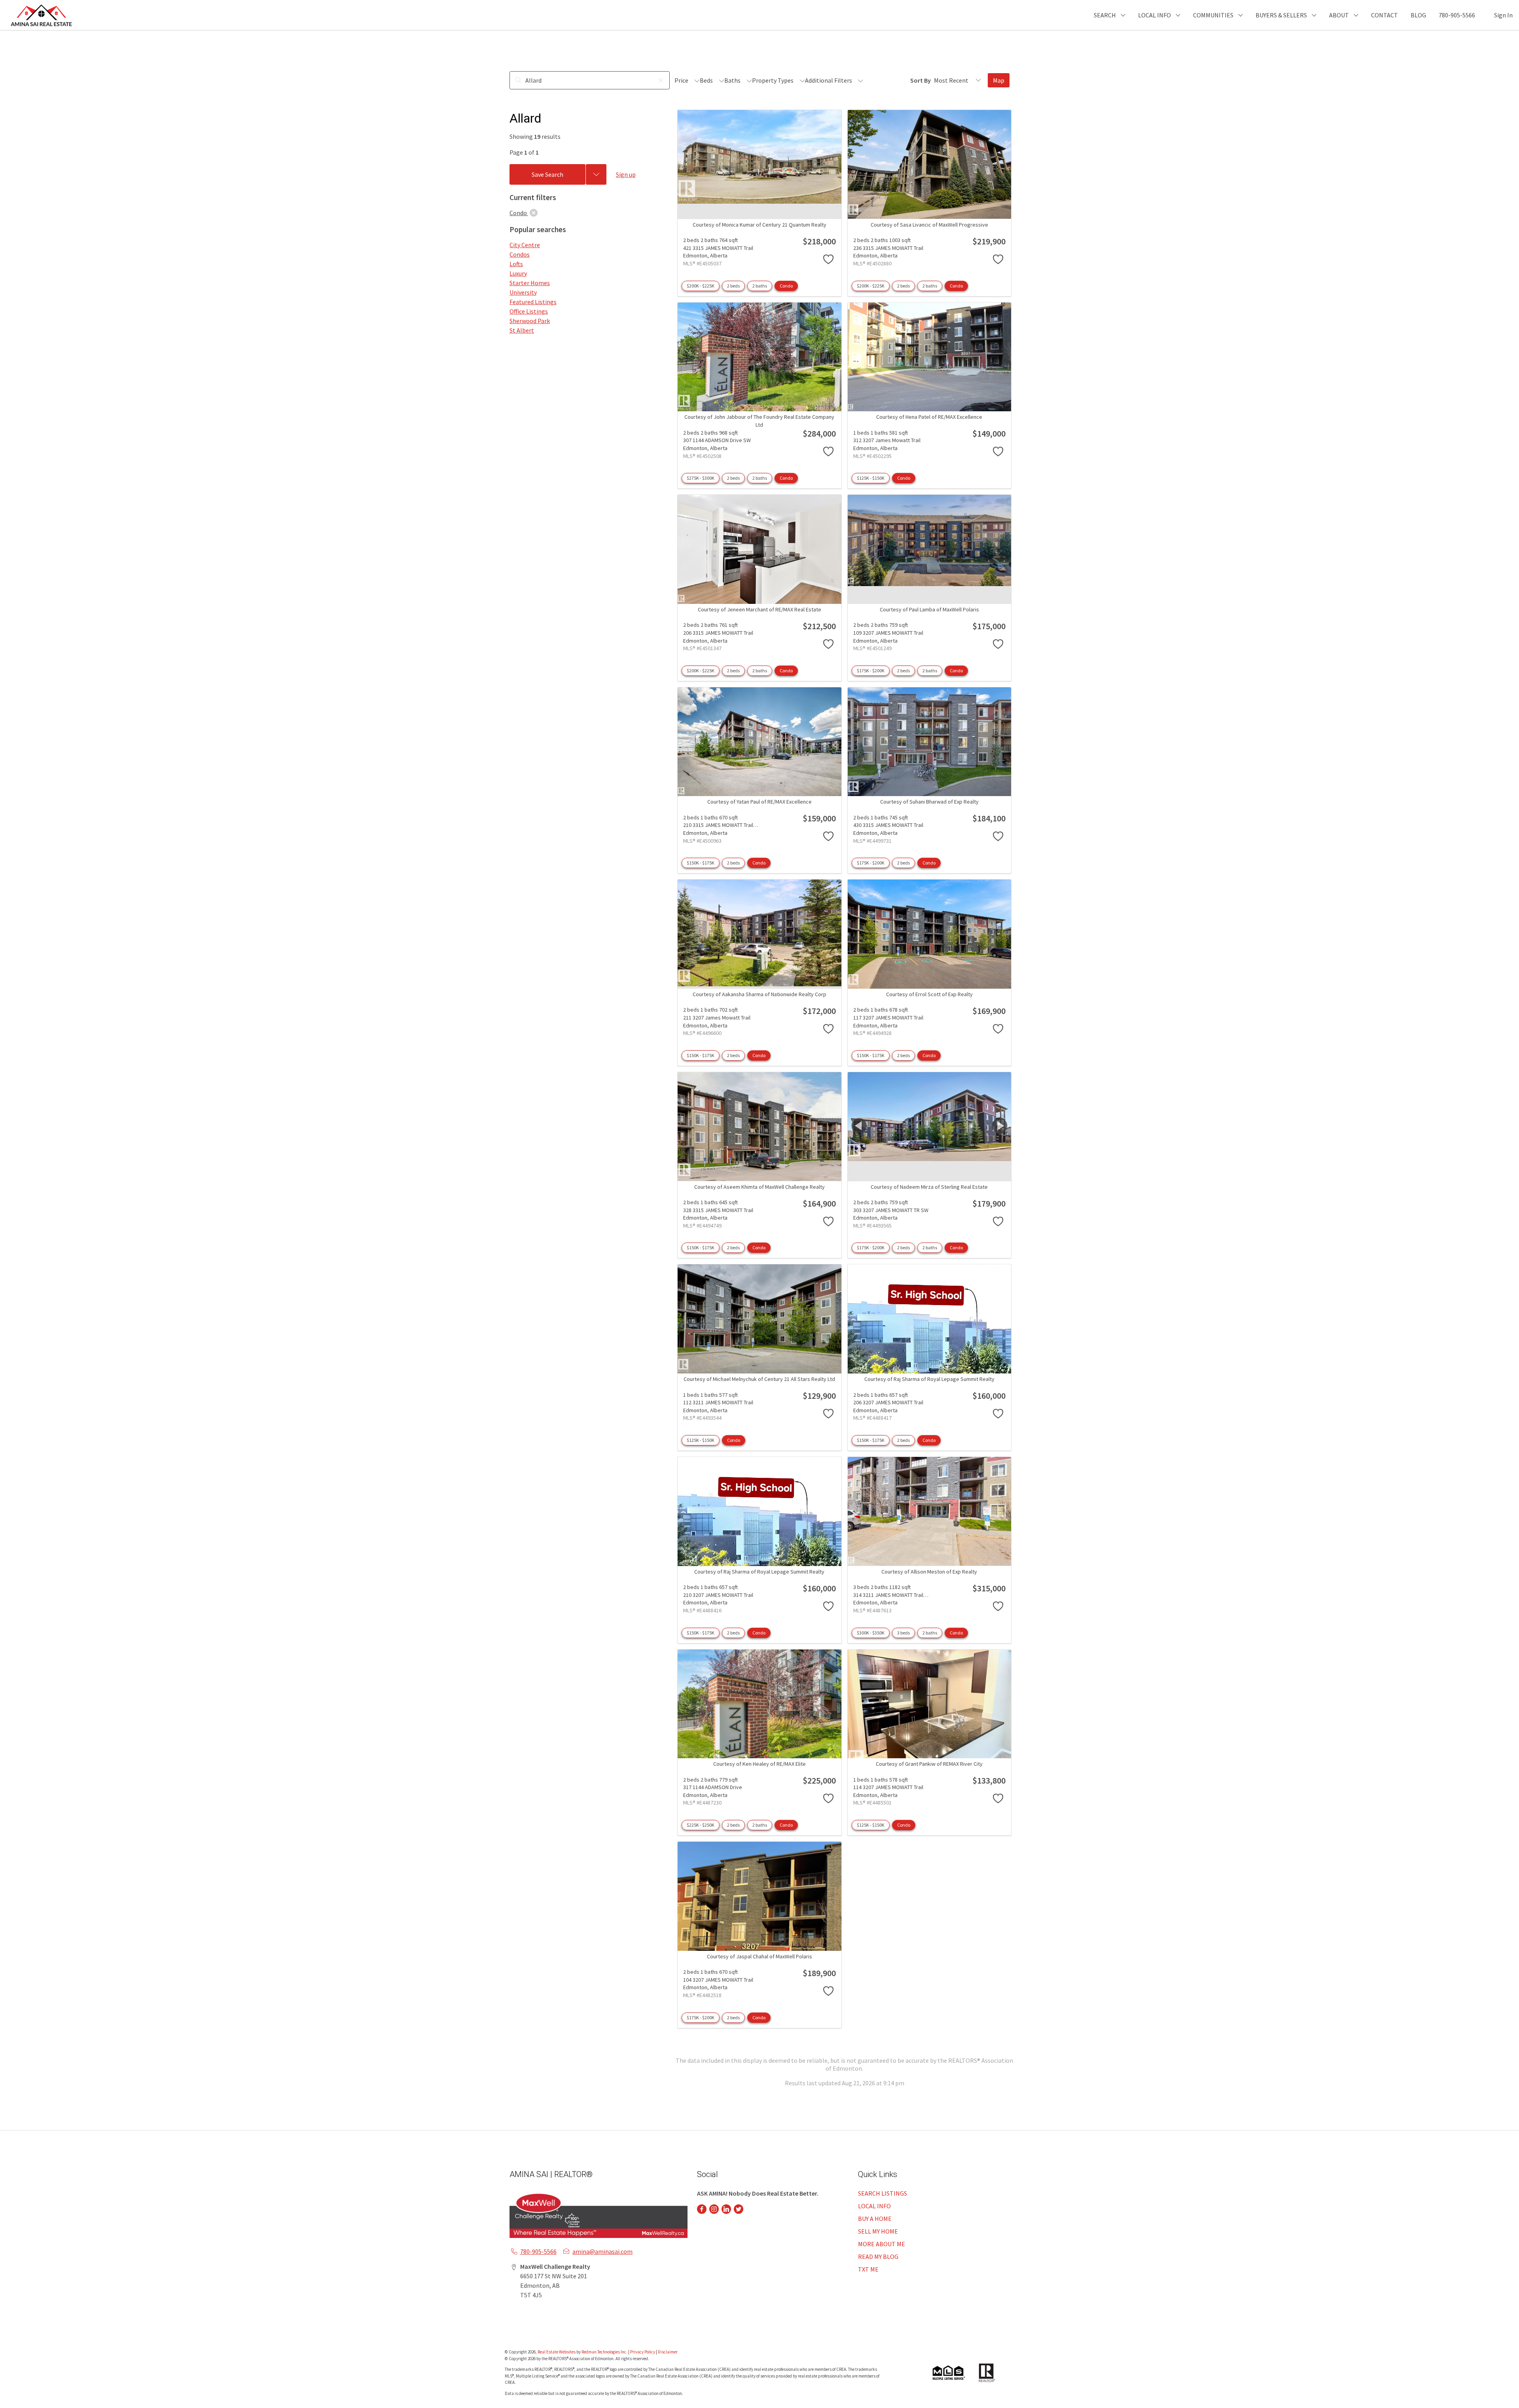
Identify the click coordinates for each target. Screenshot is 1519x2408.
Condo (786, 286)
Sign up (626, 174)
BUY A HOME (875, 2219)
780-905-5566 (1457, 15)
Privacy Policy (643, 2352)
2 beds (733, 286)
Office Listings (529, 311)
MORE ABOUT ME (882, 2244)
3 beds (903, 1633)
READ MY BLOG (878, 2257)
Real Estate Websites (557, 2352)
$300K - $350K (871, 1633)
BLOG (1418, 15)
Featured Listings (533, 302)
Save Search (547, 174)
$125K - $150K (871, 478)
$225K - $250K (701, 1825)
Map (999, 80)
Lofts (516, 264)
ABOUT (1339, 15)
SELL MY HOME (878, 2231)
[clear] (534, 213)
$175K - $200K (871, 671)
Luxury (518, 273)
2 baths (760, 286)
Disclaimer (668, 2352)
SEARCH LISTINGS (883, 2193)
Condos (520, 254)
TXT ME (868, 2269)
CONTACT (1385, 15)
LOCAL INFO (874, 2206)
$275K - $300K (701, 478)
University (523, 292)
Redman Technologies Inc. (605, 2352)
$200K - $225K (701, 286)
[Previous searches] (596, 174)
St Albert (522, 330)
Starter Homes (530, 283)
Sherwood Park (530, 321)
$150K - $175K (701, 863)
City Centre (525, 245)
